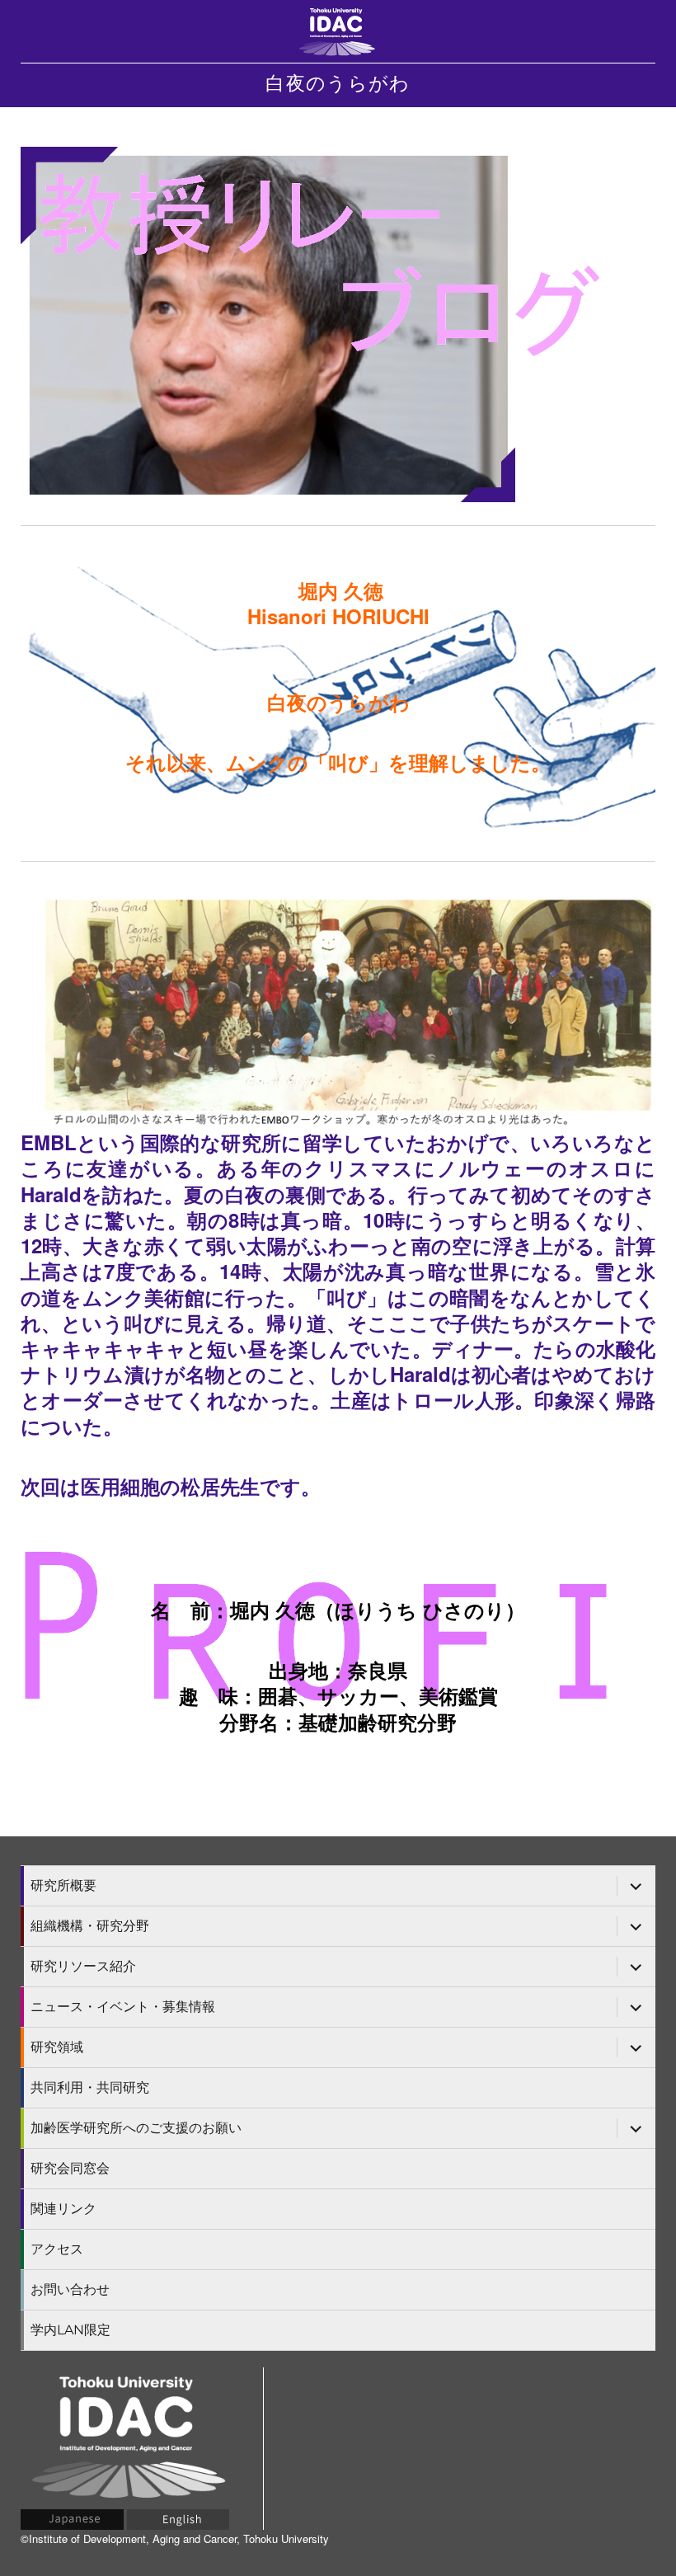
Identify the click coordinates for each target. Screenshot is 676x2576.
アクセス (57, 2249)
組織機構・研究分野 (90, 1926)
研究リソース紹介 (83, 1966)
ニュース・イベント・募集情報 (123, 2007)
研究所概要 (63, 1885)
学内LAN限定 (70, 2330)
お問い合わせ (70, 2289)
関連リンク (63, 2209)
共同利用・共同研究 (90, 2087)
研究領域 (57, 2047)
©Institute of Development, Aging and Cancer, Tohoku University (175, 2538)
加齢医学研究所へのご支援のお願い (136, 2128)
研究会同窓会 (70, 2168)
